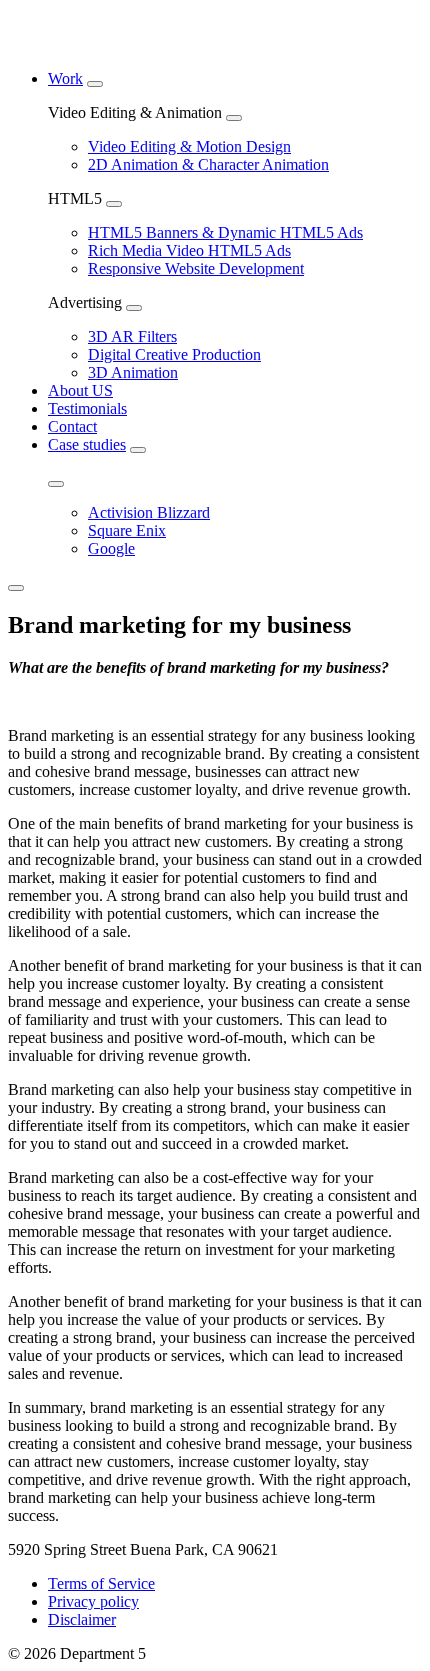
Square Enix (127, 530)
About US (80, 390)
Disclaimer (82, 1619)
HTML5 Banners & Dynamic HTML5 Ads (225, 232)
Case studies (87, 444)
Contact (72, 426)
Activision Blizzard (149, 512)
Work (65, 78)
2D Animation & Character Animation (208, 164)
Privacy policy (93, 1601)
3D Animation (133, 372)
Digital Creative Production (174, 354)
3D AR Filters (132, 336)
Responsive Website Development (196, 268)
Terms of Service (101, 1583)
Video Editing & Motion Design (189, 146)
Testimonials (87, 408)
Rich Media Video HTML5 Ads (189, 250)
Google (111, 548)
